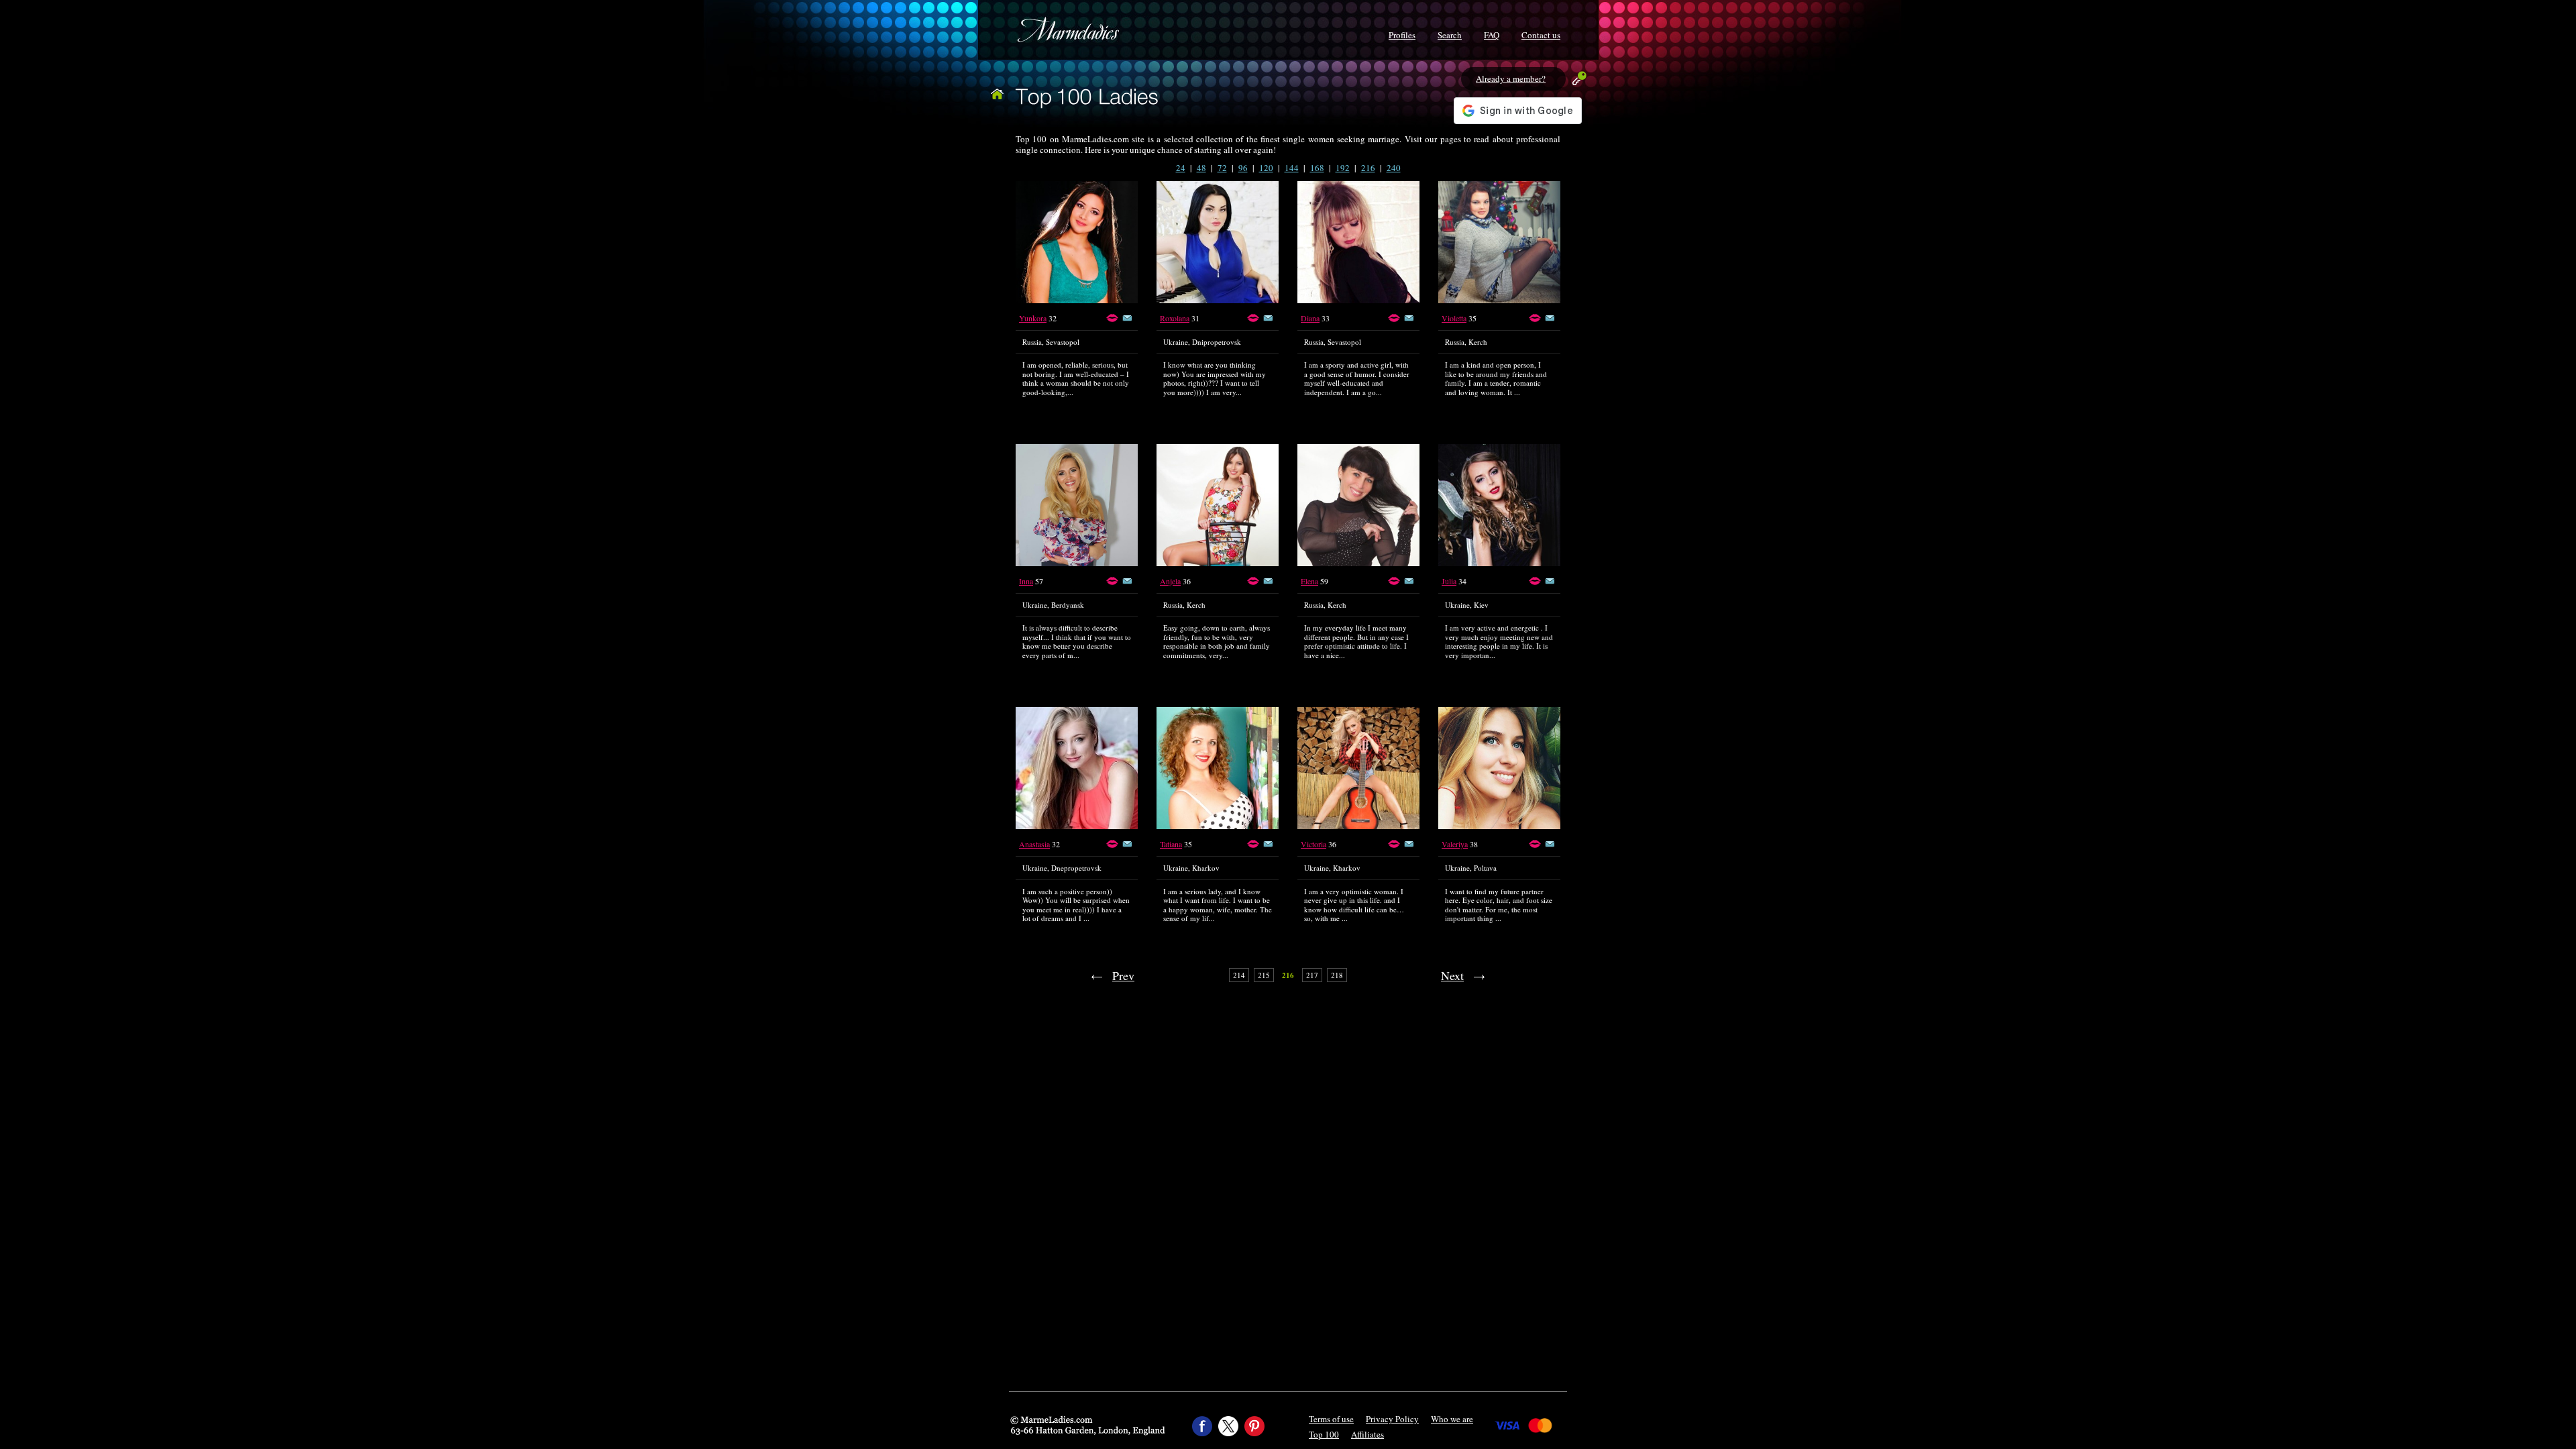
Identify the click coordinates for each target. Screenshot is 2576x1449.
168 (1317, 168)
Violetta (1454, 318)
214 (1239, 975)
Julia (1449, 581)
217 (1312, 975)
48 (1201, 168)
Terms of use (1331, 1419)
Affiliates (1367, 1434)
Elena (1309, 581)
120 (1266, 168)
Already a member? (1511, 78)
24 (1181, 168)
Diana (1310, 318)
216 (1368, 168)
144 (1292, 168)
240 (1394, 168)
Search (1450, 35)
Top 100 (1324, 1434)
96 (1243, 168)
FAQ (1492, 35)
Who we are (1452, 1419)
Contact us (1541, 35)
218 (1337, 975)
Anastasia (1034, 844)
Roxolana (1175, 318)
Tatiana (1171, 844)
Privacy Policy (1392, 1419)
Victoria (1313, 844)
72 (1222, 168)
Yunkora (1033, 318)
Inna (1026, 581)
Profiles (1402, 35)
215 (1264, 975)
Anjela (1170, 581)
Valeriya (1455, 844)
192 (1343, 168)
